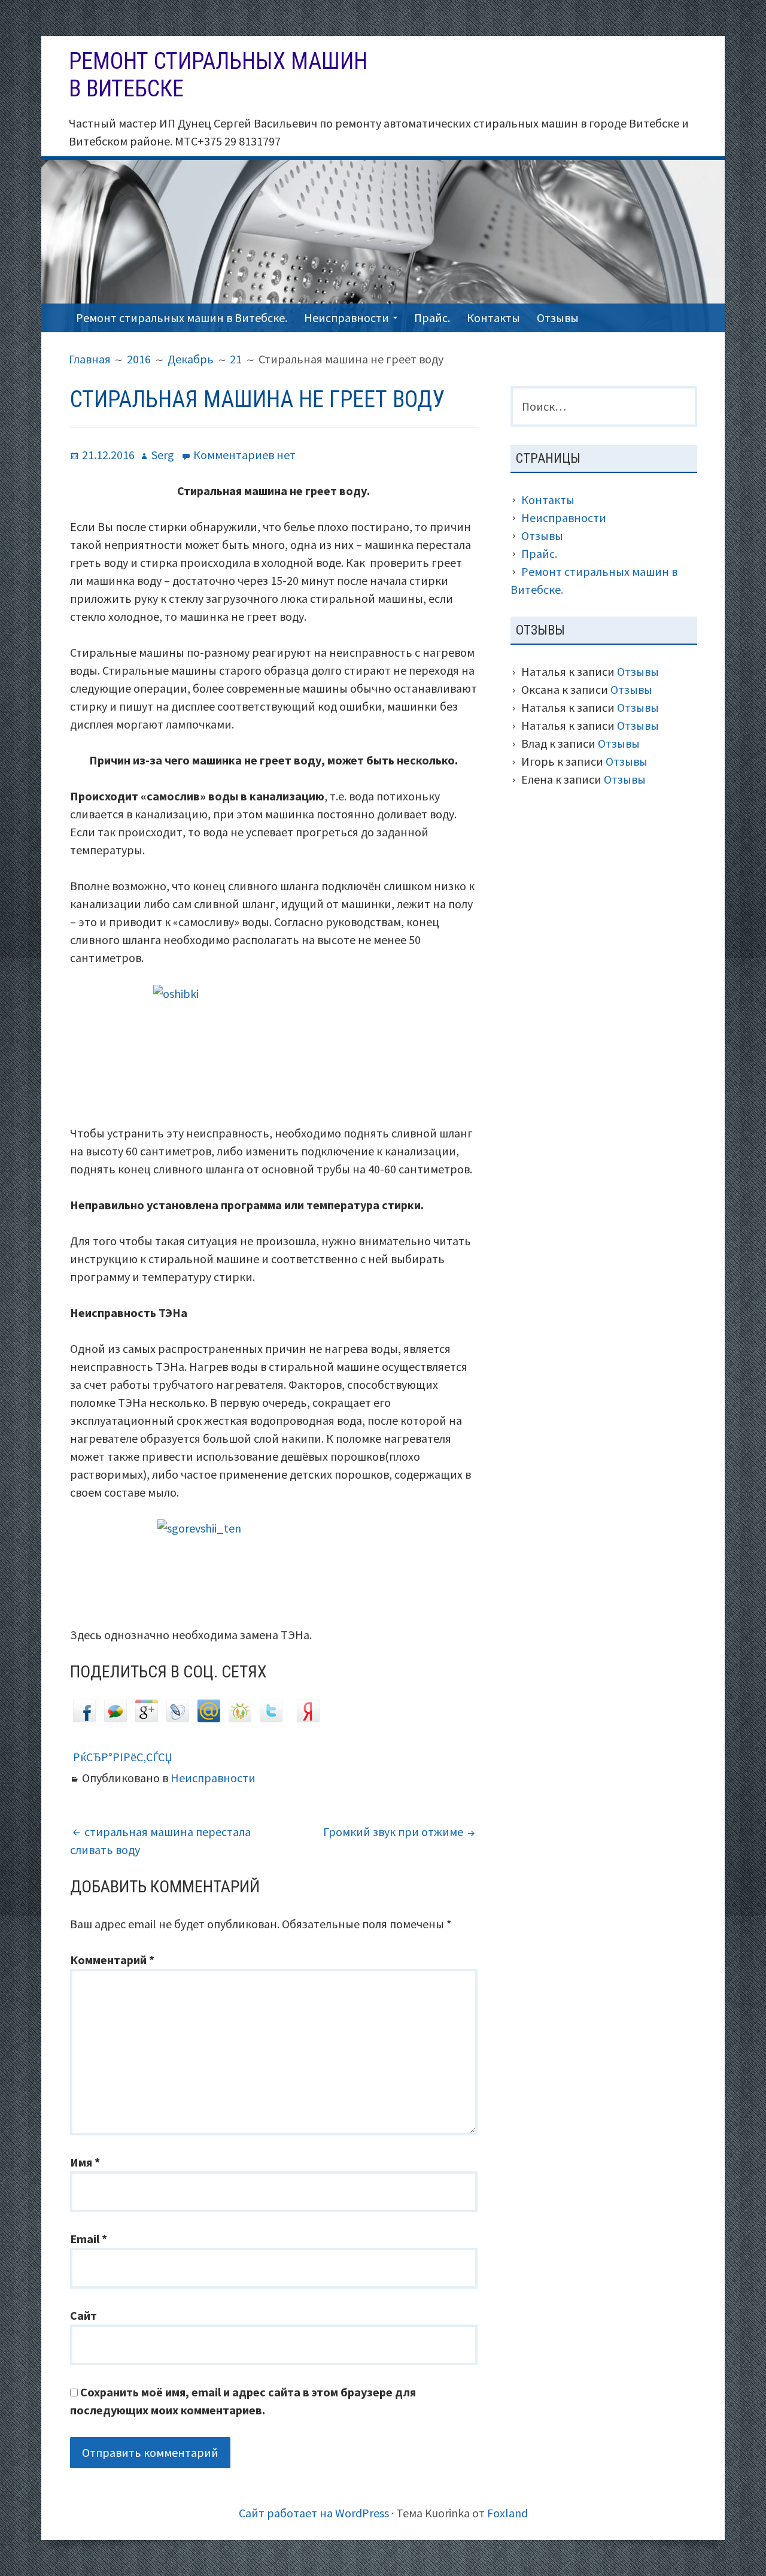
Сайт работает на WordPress (314, 2513)
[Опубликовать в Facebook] (84, 1718)
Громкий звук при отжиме (393, 1832)
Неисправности (346, 318)
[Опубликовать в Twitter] (271, 1718)
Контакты (493, 318)
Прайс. (432, 318)
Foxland (507, 2513)
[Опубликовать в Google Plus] (147, 1718)
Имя (85, 2162)
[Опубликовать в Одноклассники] (240, 1718)
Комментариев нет (244, 455)
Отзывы (558, 318)
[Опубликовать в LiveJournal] (178, 1718)
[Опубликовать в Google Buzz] (115, 1718)
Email (89, 2239)
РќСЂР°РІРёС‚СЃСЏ (123, 1757)
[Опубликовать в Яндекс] (308, 1718)
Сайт (83, 2315)
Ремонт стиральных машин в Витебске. (182, 318)
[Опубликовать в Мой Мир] (209, 1718)
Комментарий (112, 1960)
